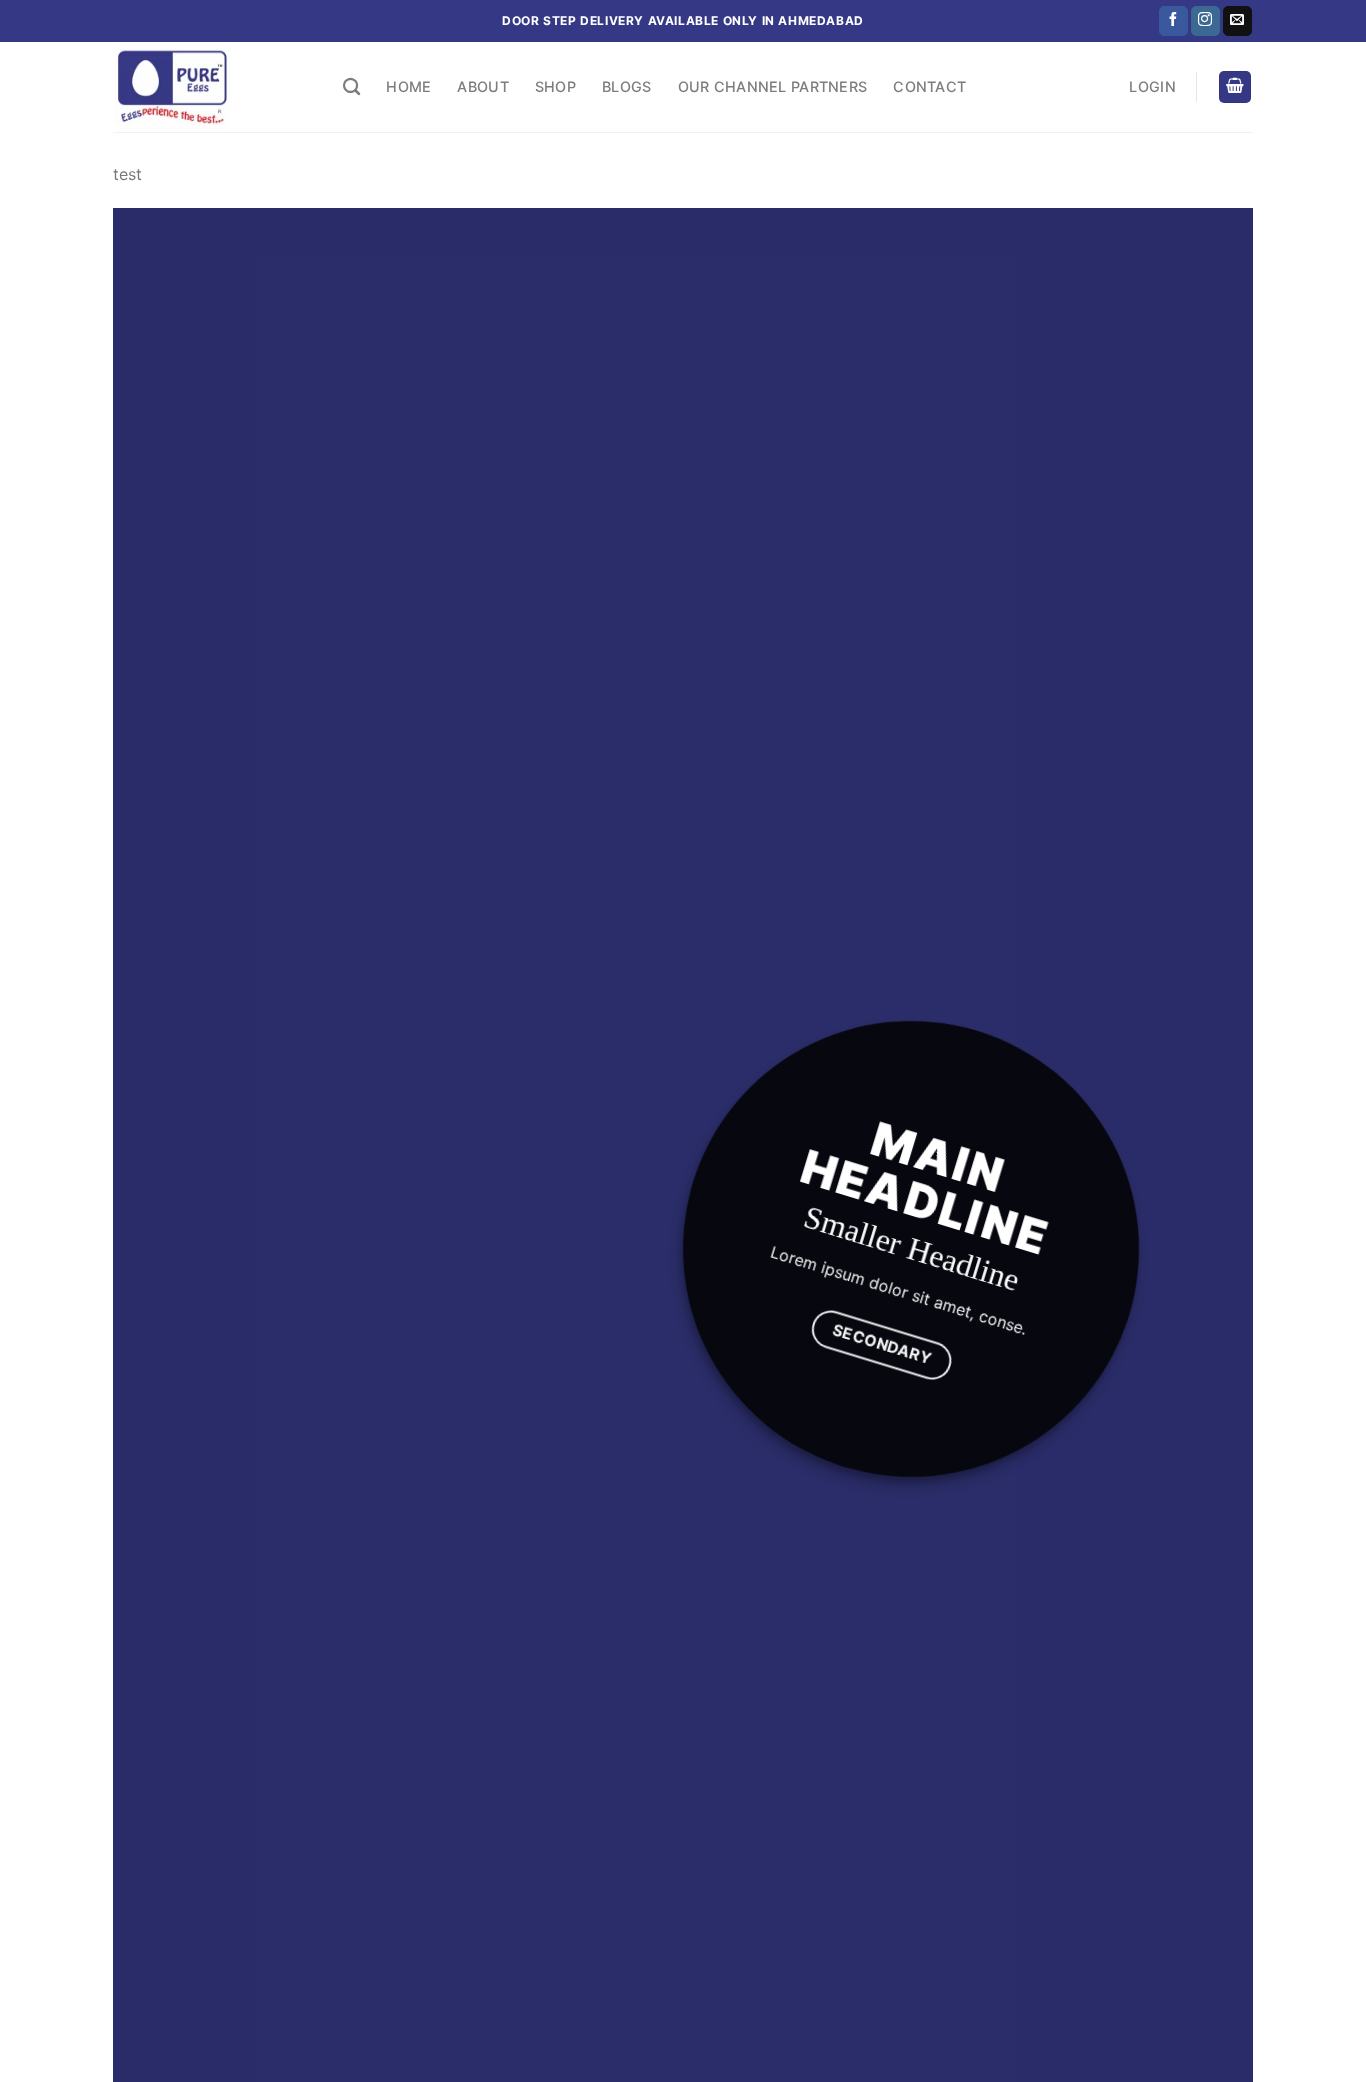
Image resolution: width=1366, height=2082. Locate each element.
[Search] (351, 87)
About (482, 86)
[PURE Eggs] (213, 87)
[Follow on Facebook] (1173, 21)
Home (408, 86)
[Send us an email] (1237, 21)
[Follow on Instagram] (1205, 21)
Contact (929, 86)
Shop (555, 86)
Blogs (626, 86)
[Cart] (1235, 87)
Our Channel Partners (773, 86)
